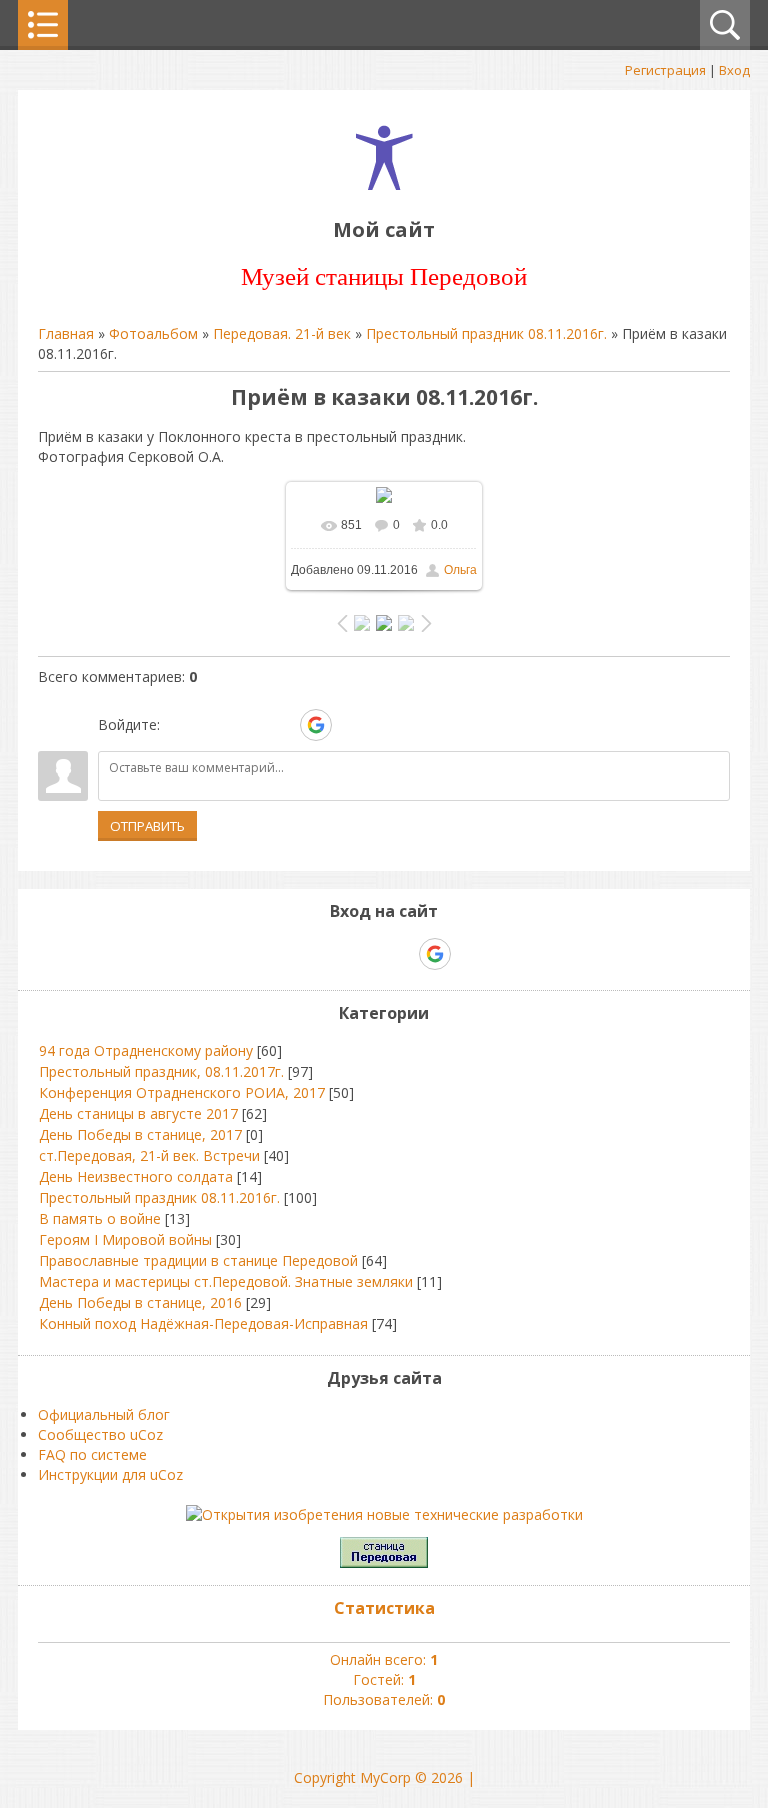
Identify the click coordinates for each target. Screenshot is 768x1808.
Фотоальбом (153, 333)
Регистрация (665, 70)
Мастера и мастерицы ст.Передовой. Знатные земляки (226, 1281)
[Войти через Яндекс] (281, 725)
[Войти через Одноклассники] (351, 725)
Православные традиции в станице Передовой (198, 1260)
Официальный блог (104, 1414)
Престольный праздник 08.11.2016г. (486, 333)
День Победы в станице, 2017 (140, 1134)
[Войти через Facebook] (247, 725)
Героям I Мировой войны (125, 1239)
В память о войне (100, 1218)
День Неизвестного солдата (136, 1176)
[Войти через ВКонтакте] (213, 725)
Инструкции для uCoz (110, 1474)
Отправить (147, 826)
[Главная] (384, 184)
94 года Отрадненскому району (146, 1050)
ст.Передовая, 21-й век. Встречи (149, 1155)
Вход (734, 70)
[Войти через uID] (179, 725)
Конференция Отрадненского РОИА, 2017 (182, 1092)
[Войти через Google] (316, 725)
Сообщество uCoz (100, 1434)
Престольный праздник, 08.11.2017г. (161, 1071)
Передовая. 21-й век (282, 333)
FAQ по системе (92, 1454)
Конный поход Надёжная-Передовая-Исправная (203, 1323)
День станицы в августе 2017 (138, 1113)
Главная (66, 333)
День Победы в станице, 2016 (140, 1302)
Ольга (460, 570)
